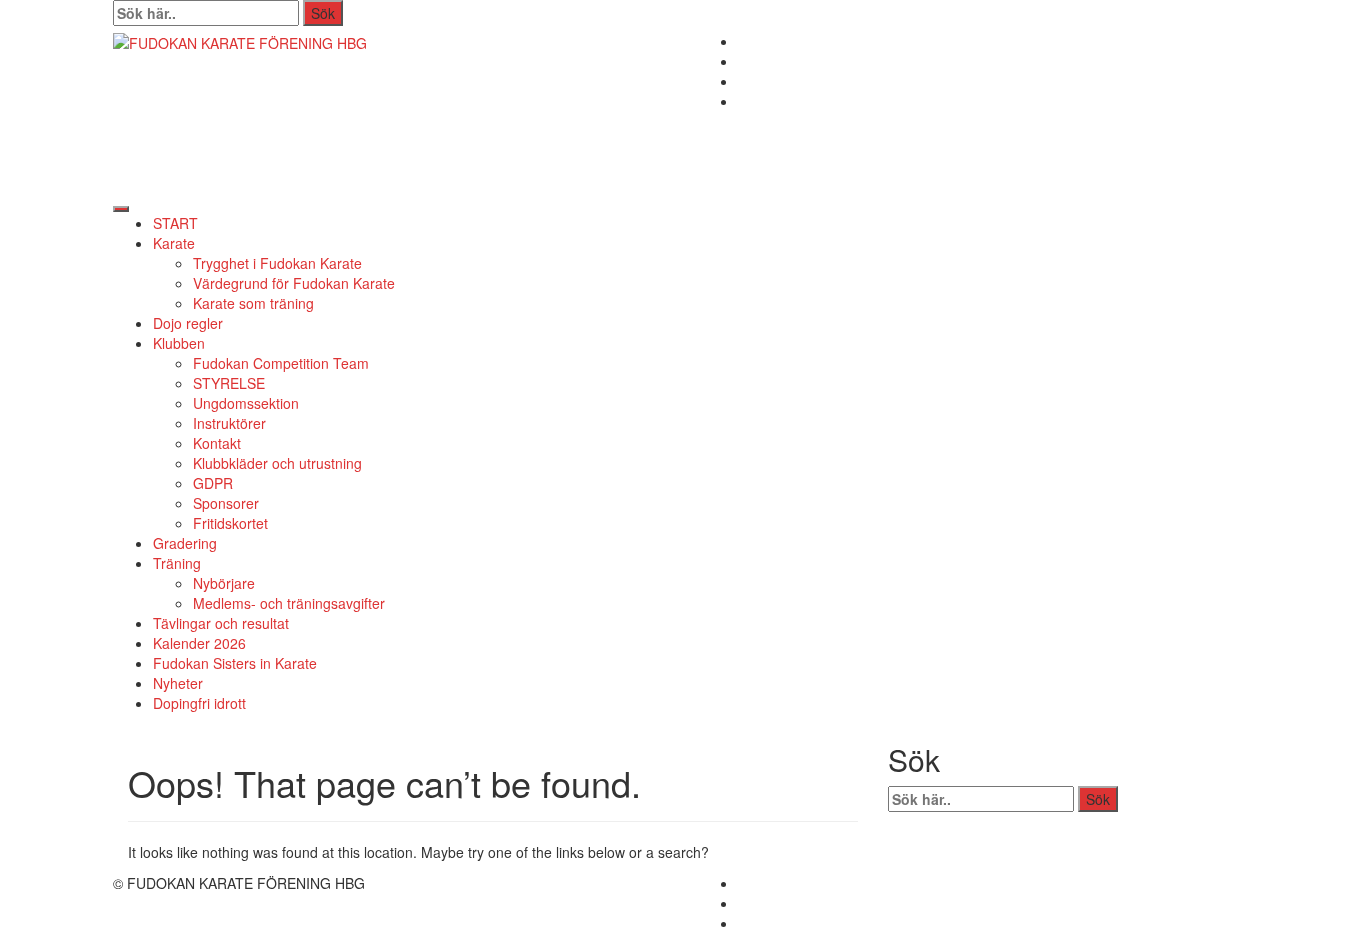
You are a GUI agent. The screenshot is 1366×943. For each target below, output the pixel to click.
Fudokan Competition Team (281, 363)
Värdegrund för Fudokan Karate (294, 283)
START (175, 223)
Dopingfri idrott (199, 703)
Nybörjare (224, 583)
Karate (174, 243)
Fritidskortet (230, 523)
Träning (177, 563)
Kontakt (217, 443)
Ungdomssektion (246, 403)
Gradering (185, 543)
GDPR (213, 483)
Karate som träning (253, 303)
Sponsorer (226, 503)
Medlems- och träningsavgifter (289, 603)
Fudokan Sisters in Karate (235, 663)
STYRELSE (229, 383)
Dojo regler (188, 323)
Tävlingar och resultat (221, 623)
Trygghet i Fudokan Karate (277, 263)
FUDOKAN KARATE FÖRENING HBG (376, 112)
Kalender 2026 (199, 643)
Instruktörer (229, 423)
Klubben (179, 343)
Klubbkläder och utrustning (277, 463)
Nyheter (178, 683)
